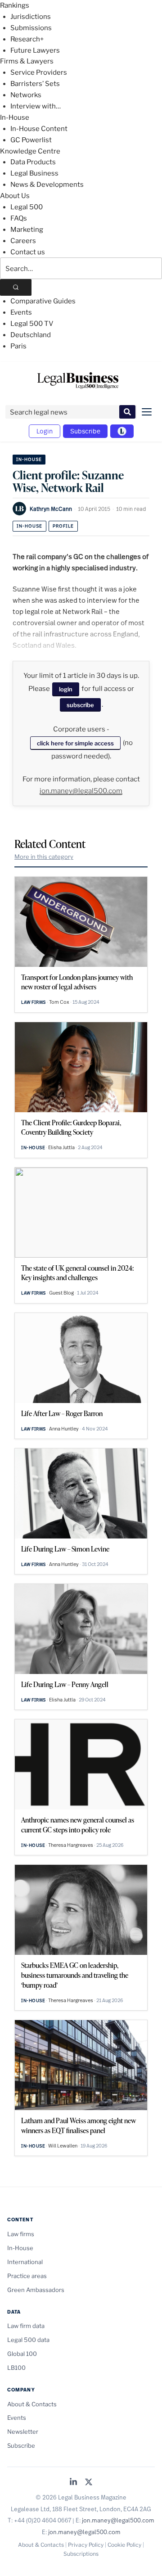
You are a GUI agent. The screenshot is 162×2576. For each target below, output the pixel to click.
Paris (18, 346)
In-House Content (39, 129)
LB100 (16, 2368)
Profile (63, 526)
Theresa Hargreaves (71, 1845)
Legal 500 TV (32, 324)
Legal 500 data (28, 2340)
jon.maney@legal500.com (81, 791)
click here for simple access (75, 743)
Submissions (31, 28)
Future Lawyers (35, 50)
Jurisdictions (31, 17)
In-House (15, 117)
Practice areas (27, 2276)
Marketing (27, 230)
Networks (26, 95)
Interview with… (36, 106)
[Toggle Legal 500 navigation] (122, 431)
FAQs (19, 218)
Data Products (33, 162)
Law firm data (26, 2326)
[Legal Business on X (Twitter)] (89, 2483)
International (25, 2262)
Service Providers (39, 72)
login (66, 689)
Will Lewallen (63, 2146)
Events (21, 312)
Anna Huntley (64, 1429)
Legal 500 (27, 207)
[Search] (16, 287)
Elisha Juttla (61, 1147)
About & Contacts (32, 2404)
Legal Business (34, 173)
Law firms (34, 1002)
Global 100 (22, 2354)
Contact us (28, 252)
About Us (15, 196)
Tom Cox (59, 1002)
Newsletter (23, 2432)
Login (45, 431)
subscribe (80, 705)
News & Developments (47, 185)
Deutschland (31, 335)
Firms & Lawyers (27, 61)
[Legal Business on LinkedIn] (73, 2483)
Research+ (27, 39)
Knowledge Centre (30, 151)
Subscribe (85, 431)
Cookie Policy (124, 2545)
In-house (29, 526)
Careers (23, 241)
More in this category (44, 857)
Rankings (15, 5)
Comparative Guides (43, 301)
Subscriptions (81, 2554)
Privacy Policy (86, 2545)
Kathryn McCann (51, 509)
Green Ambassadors (36, 2290)
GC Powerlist (31, 140)
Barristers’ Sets (35, 84)
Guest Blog (61, 1293)
